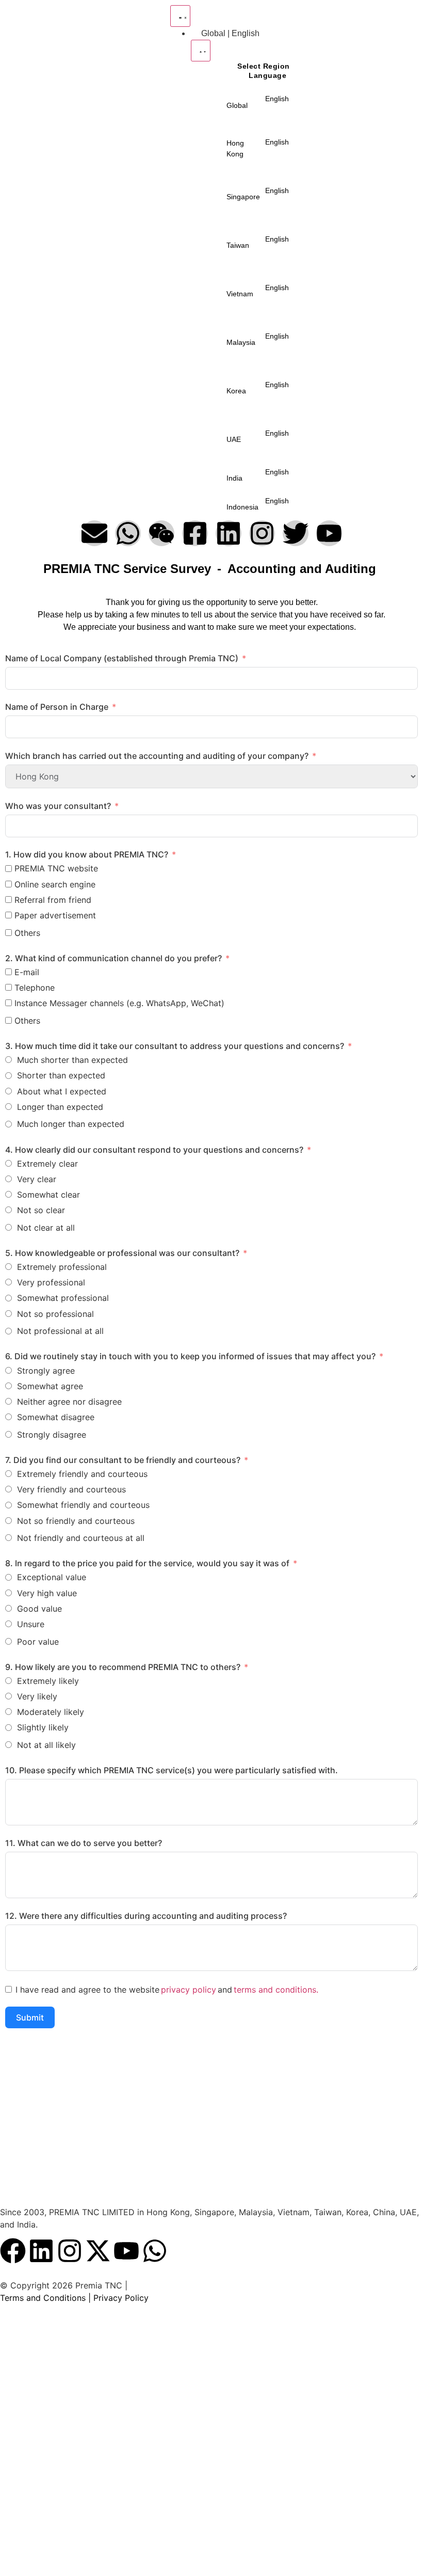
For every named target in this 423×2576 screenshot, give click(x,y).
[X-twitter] (98, 2251)
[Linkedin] (229, 533)
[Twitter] (296, 533)
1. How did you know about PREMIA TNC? (88, 854)
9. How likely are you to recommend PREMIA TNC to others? (123, 1667)
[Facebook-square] (195, 533)
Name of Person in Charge (57, 707)
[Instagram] (262, 533)
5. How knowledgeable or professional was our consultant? (122, 1253)
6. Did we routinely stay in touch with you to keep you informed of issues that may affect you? (190, 1356)
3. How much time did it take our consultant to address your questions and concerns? (175, 1046)
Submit (30, 2017)
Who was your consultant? (58, 806)
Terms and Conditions (43, 2298)
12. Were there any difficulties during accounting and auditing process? (146, 1916)
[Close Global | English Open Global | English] (201, 51)
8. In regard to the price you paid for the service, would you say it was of (147, 1563)
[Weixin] (161, 533)
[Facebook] (13, 2251)
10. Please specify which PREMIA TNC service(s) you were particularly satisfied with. (172, 1770)
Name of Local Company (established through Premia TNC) (122, 658)
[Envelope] (94, 533)
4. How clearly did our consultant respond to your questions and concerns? (154, 1150)
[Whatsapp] (128, 533)
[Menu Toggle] (180, 16)
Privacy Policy (121, 2298)
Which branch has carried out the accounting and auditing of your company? (157, 756)
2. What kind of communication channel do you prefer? (113, 958)
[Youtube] (329, 533)
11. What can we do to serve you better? (84, 1843)
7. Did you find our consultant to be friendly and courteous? (123, 1460)
